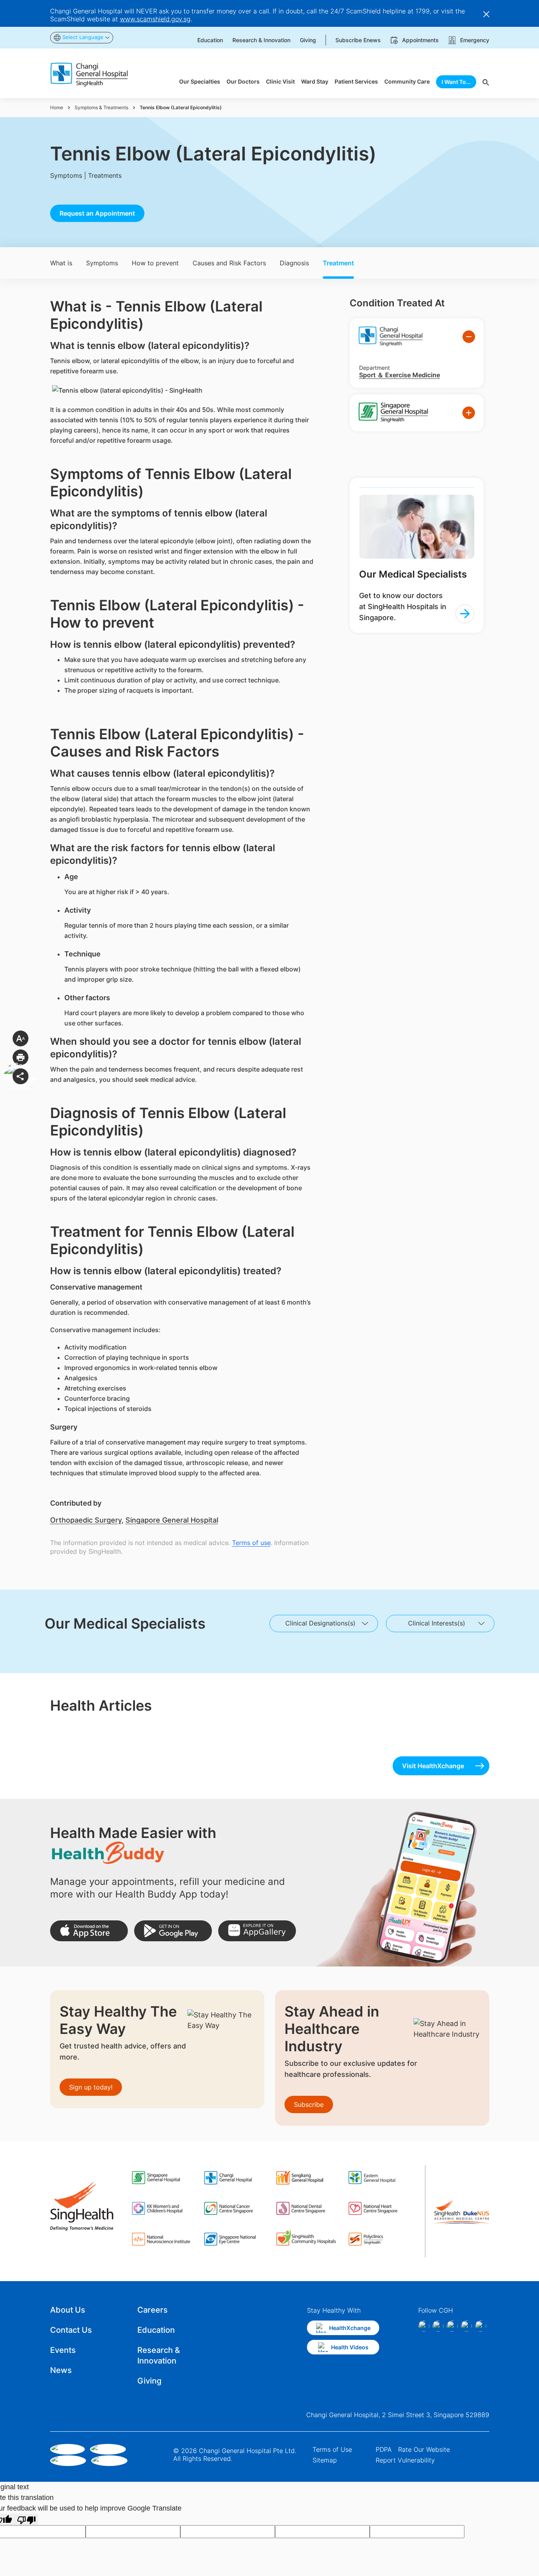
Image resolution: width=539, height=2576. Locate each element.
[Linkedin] (452, 2326)
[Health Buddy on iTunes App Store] (89, 1931)
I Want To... (456, 82)
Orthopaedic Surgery (86, 1520)
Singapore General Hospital (172, 1520)
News (61, 2370)
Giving (149, 2381)
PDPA (384, 2449)
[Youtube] (481, 2326)
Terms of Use (332, 2449)
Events (63, 2350)
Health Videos (350, 2347)
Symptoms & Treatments (101, 107)
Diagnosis (294, 263)
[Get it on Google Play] (173, 1931)
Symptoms (102, 263)
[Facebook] (424, 2326)
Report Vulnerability (405, 2460)
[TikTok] (466, 2326)
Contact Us (71, 2330)
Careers (153, 2310)
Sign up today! (91, 2087)
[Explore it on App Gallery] (257, 1931)
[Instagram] (438, 2326)
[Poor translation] (26, 2519)
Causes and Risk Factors (229, 263)
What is (61, 263)
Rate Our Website (424, 2449)
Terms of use (251, 1543)
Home (57, 107)
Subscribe (309, 2104)
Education (156, 2330)
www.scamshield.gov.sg (155, 19)
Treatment (338, 263)
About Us (68, 2310)
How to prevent (155, 263)
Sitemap (325, 2460)
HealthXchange (350, 2328)
